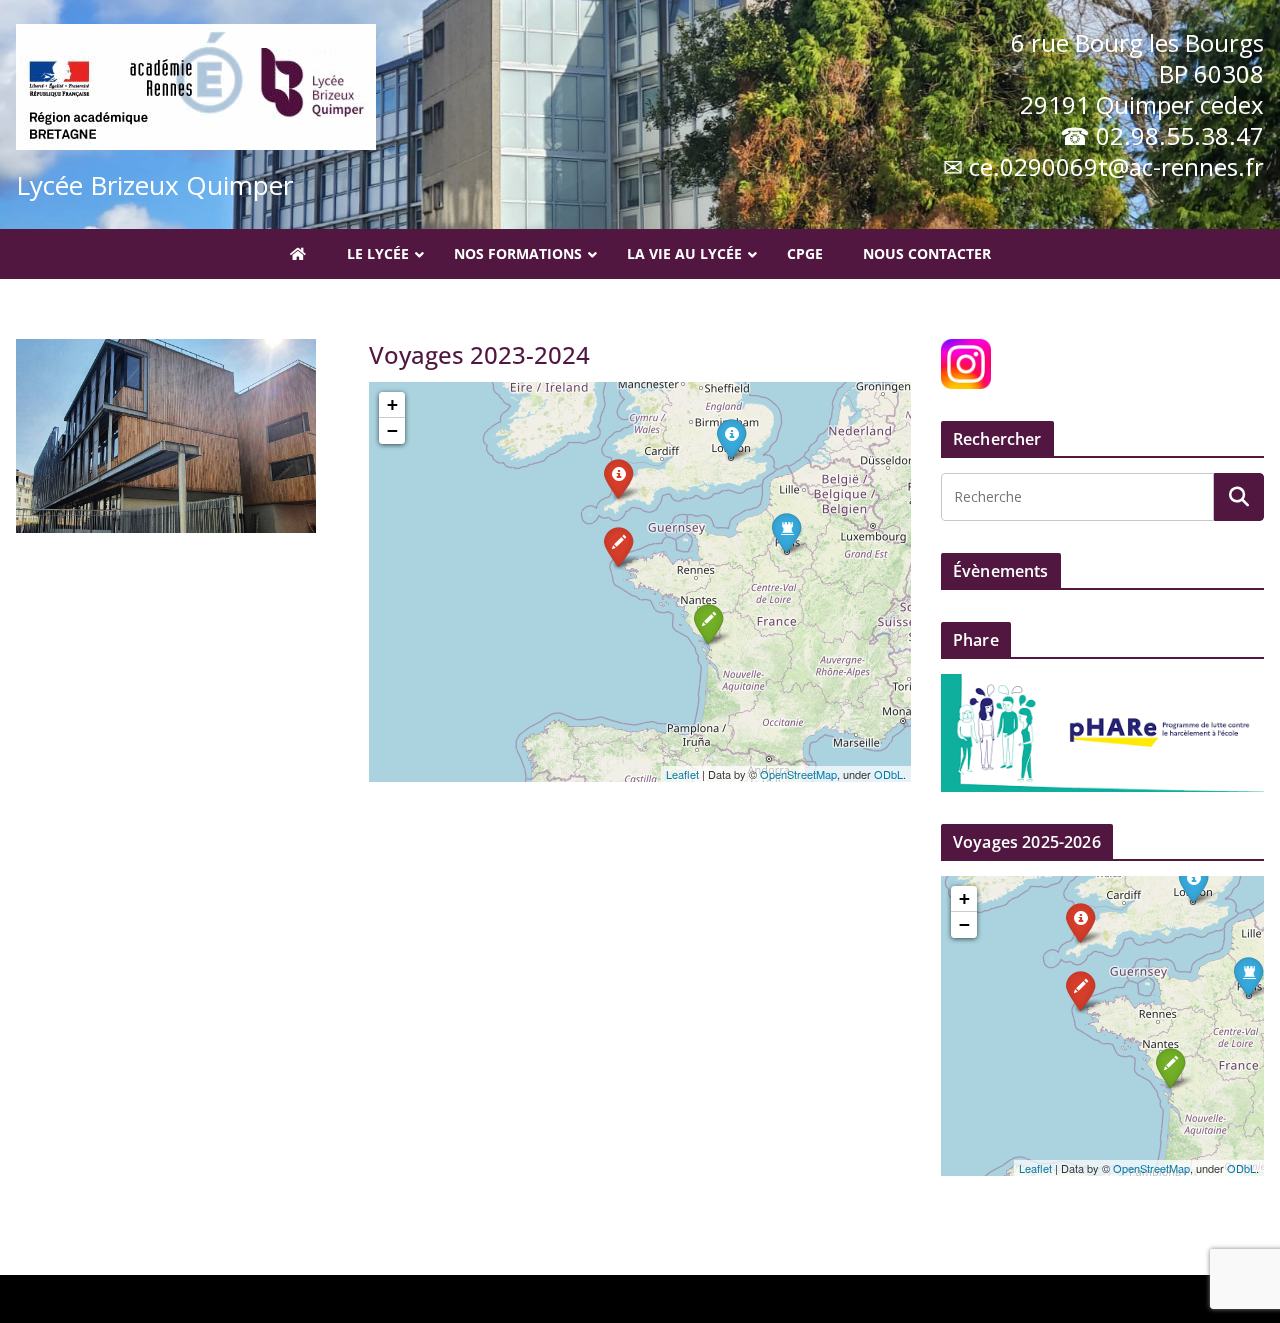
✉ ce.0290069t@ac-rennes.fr (1103, 166)
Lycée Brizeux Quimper (154, 185)
